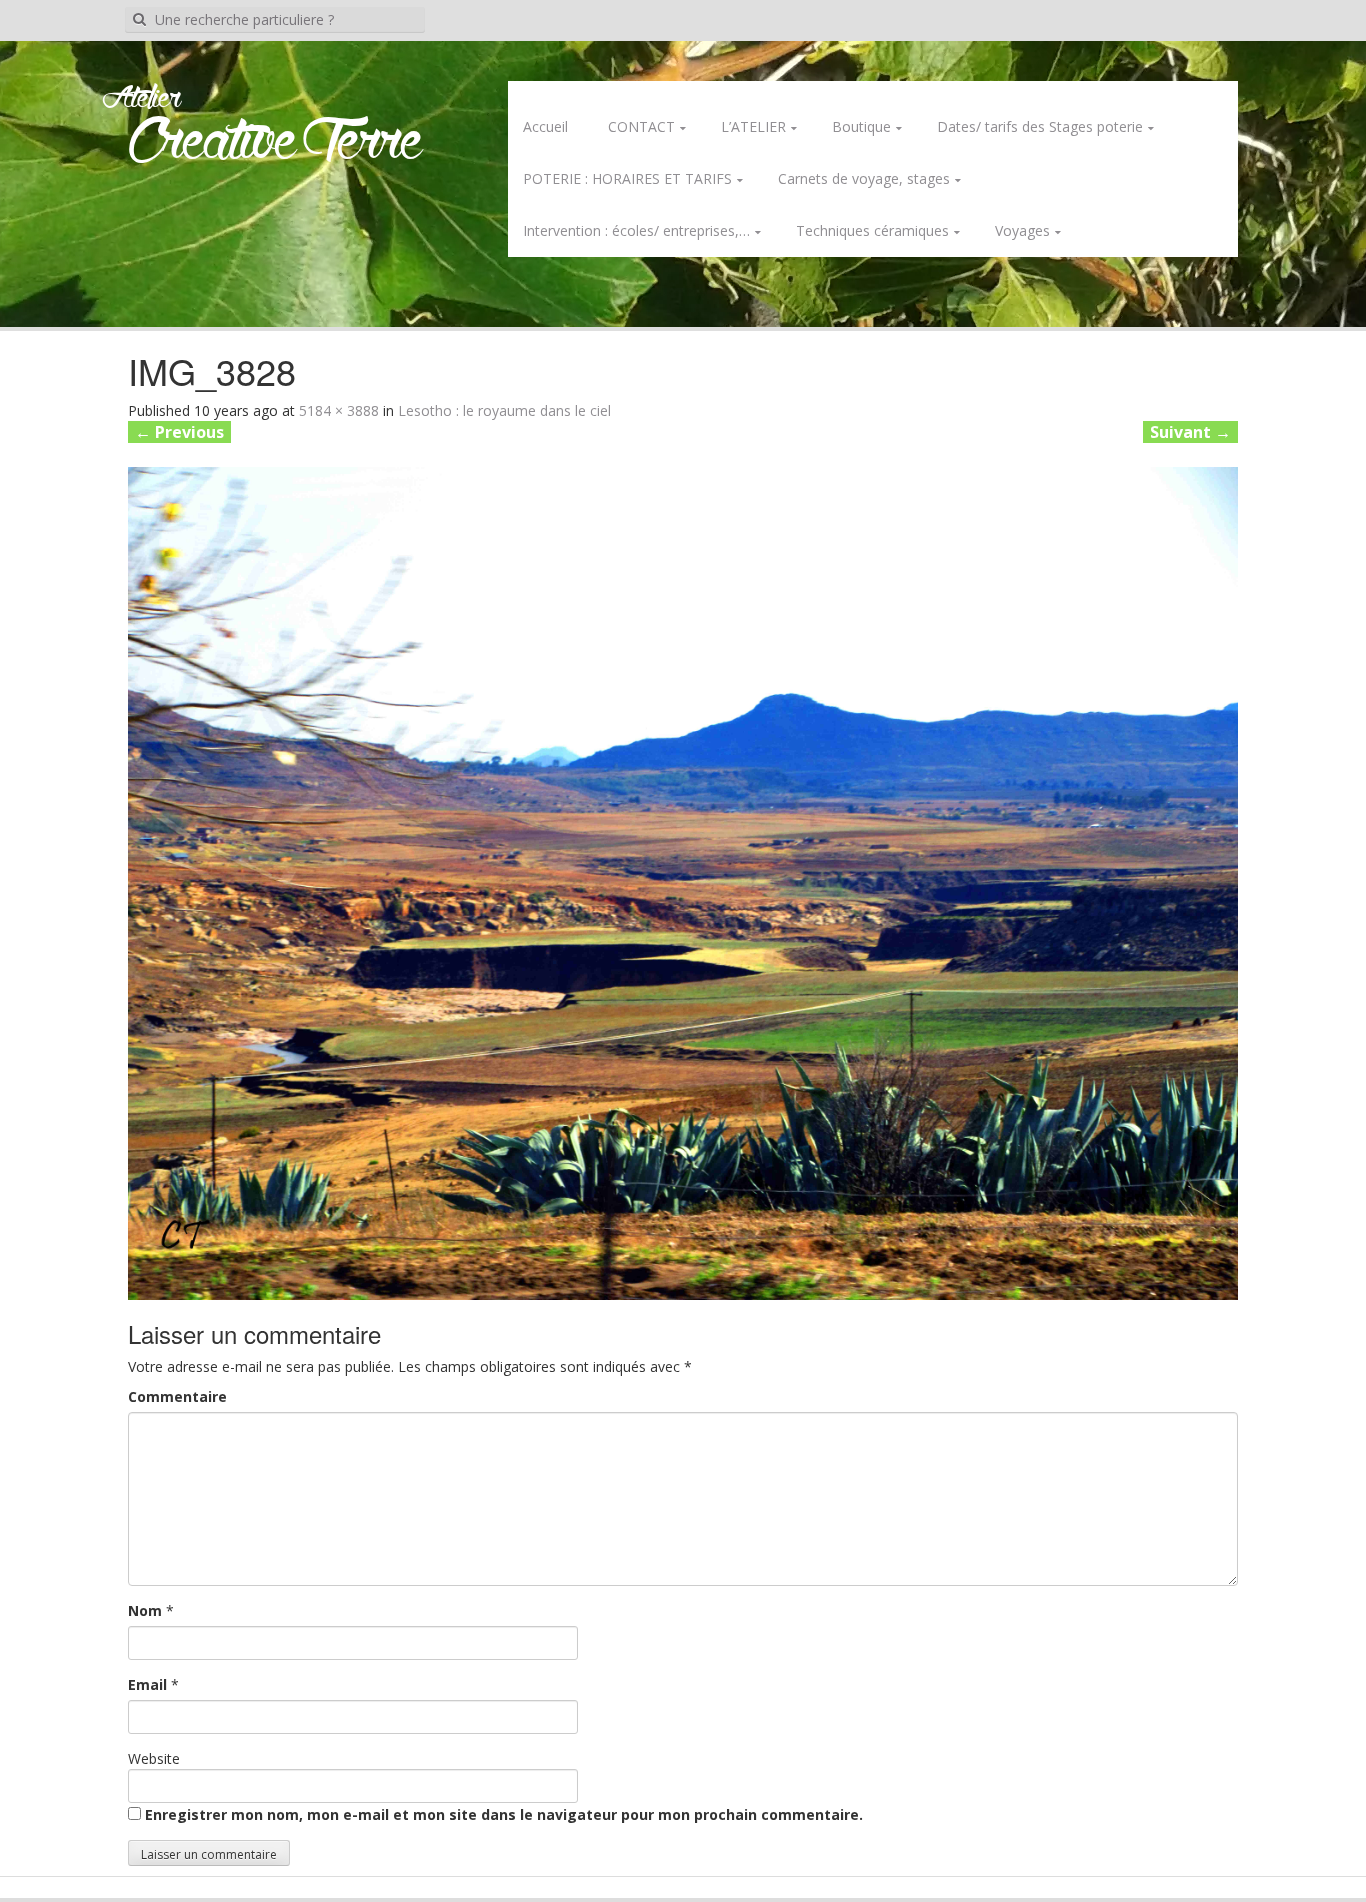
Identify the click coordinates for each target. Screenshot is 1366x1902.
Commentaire (177, 1396)
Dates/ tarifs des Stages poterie (1040, 126)
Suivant (1190, 432)
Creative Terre (275, 143)
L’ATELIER (753, 126)
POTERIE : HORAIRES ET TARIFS (627, 178)
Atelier (141, 99)
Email (147, 1684)
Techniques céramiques (872, 230)
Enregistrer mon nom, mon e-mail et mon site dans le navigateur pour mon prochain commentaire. (504, 1814)
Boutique (861, 126)
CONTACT (641, 126)
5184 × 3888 (339, 410)
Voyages (1022, 230)
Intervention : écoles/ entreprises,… (636, 230)
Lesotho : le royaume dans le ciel (504, 410)
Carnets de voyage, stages (864, 178)
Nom (145, 1610)
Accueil (545, 126)
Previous (179, 432)
